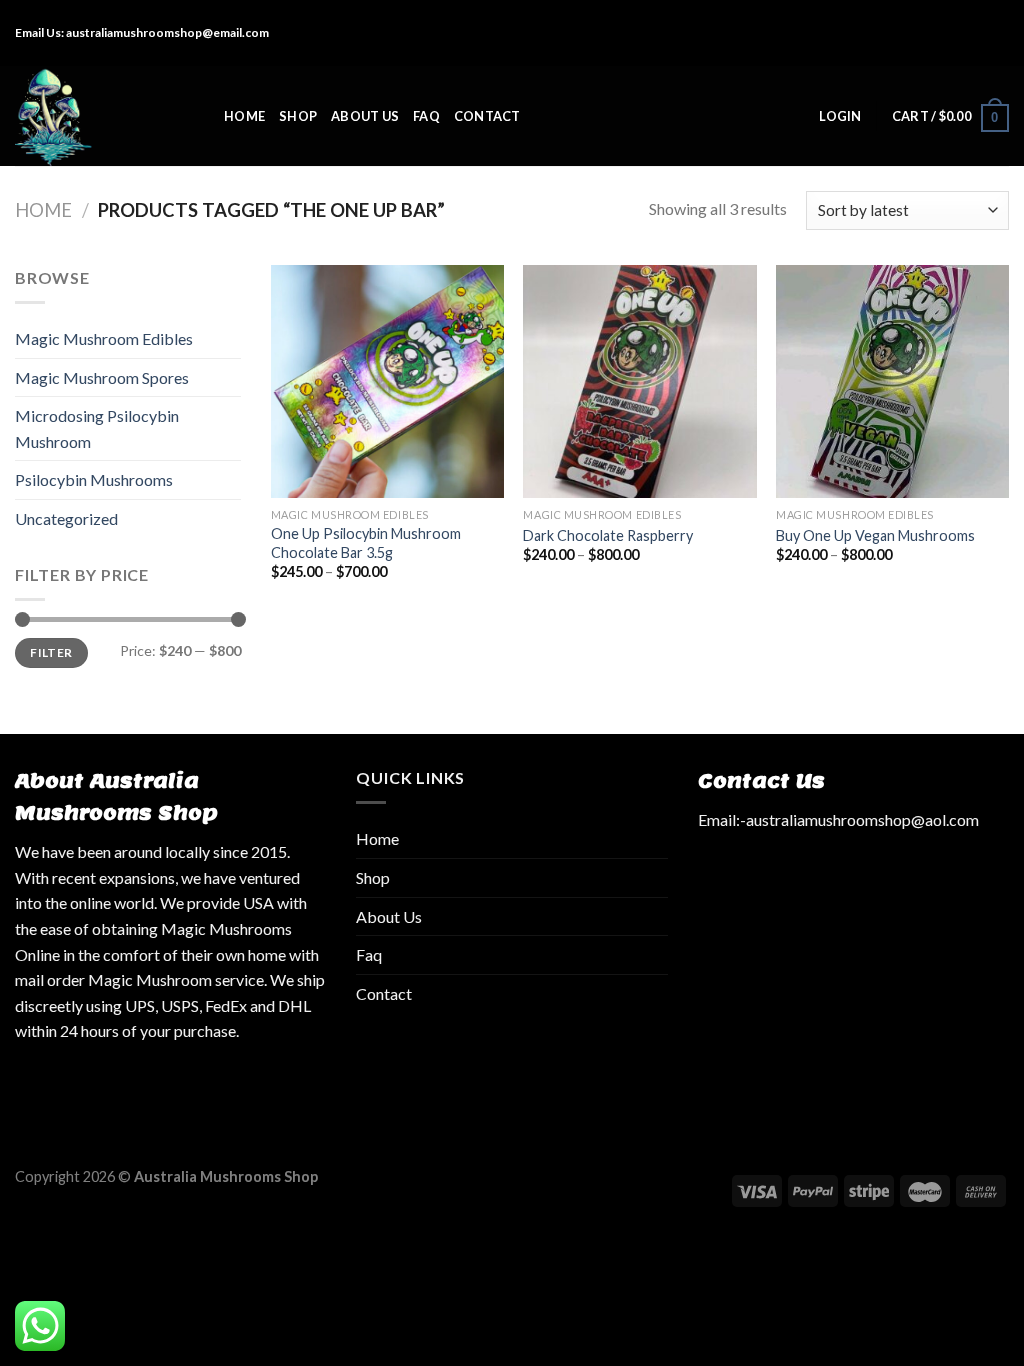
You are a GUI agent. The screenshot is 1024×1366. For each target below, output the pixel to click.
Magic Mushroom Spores (102, 377)
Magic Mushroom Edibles (104, 338)
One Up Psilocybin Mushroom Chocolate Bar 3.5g (366, 543)
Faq (426, 116)
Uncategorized (66, 518)
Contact (487, 116)
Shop (298, 116)
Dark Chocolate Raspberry (608, 535)
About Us (365, 116)
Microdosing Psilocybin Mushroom (97, 428)
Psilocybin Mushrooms (94, 479)
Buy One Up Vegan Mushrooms (875, 535)
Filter (51, 652)
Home (244, 116)
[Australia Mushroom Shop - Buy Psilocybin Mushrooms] (104, 116)
